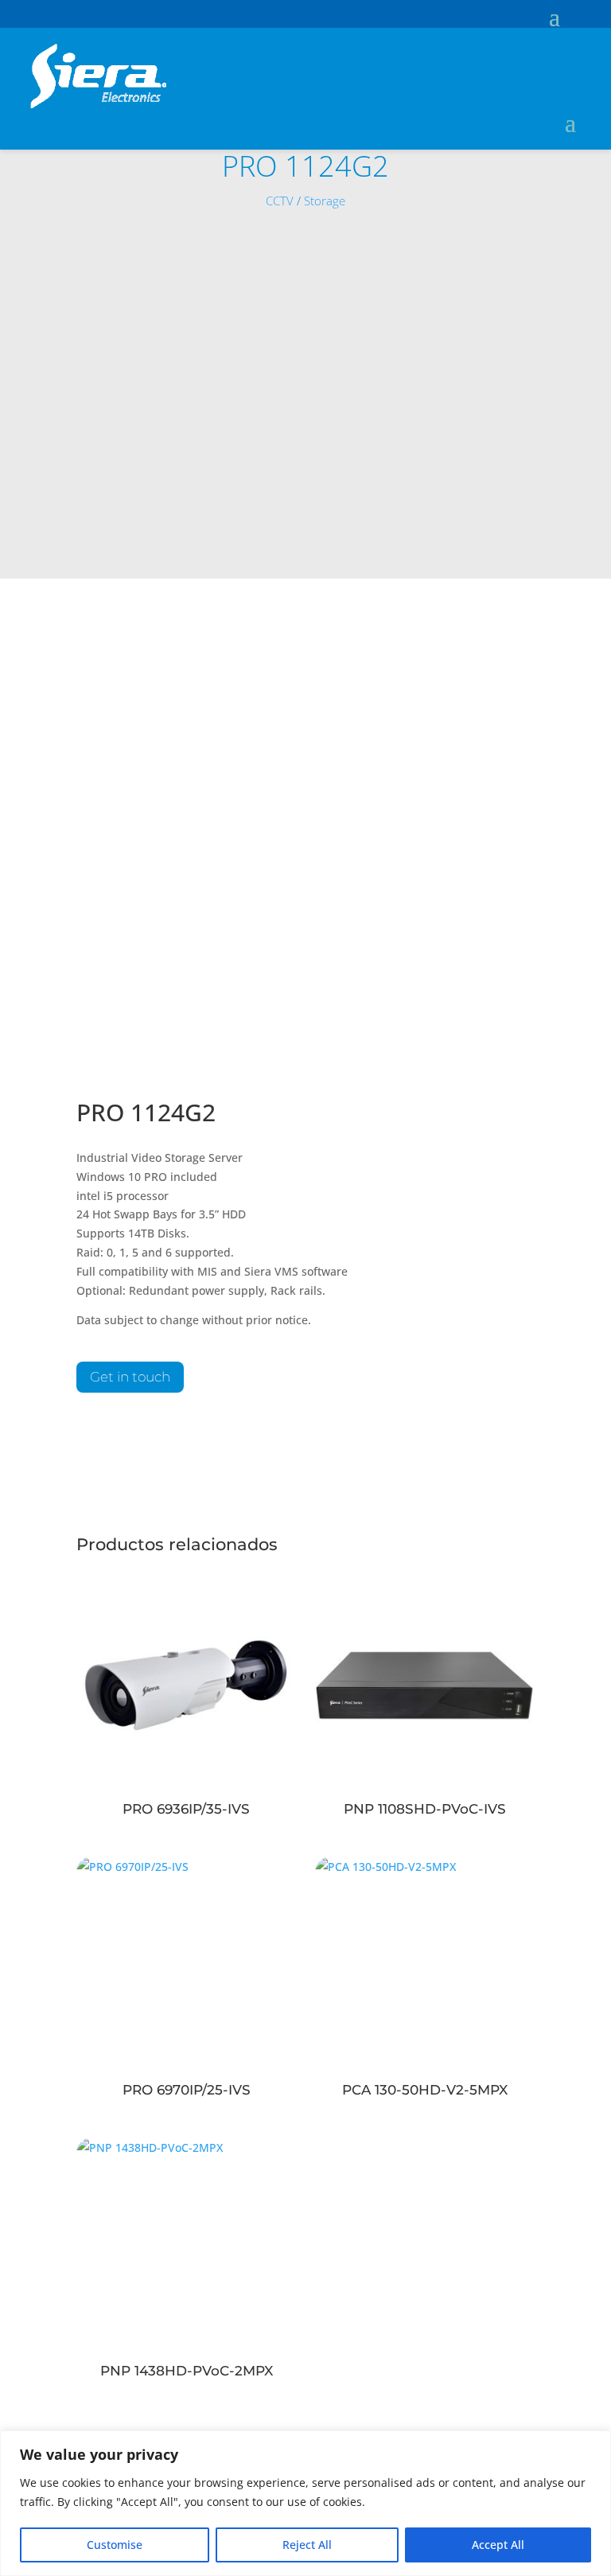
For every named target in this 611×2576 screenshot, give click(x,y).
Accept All (498, 2545)
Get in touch (130, 1377)
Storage (325, 201)
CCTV (280, 201)
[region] (305, 2503)
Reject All (307, 2545)
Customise (115, 2545)
